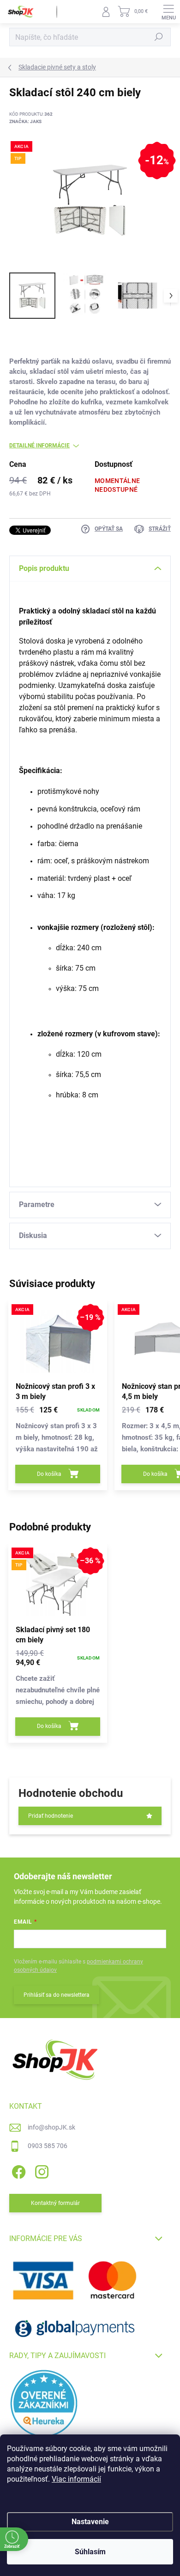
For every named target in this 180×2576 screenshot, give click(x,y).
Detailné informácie (39, 446)
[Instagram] (40, 2170)
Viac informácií (76, 2479)
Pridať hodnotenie (51, 1816)
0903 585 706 (48, 2146)
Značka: (25, 121)
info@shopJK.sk (51, 2127)
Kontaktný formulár (55, 2203)
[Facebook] (17, 2170)
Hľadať (159, 37)
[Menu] (168, 12)
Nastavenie (90, 2522)
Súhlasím (90, 2552)
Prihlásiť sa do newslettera (57, 1995)
